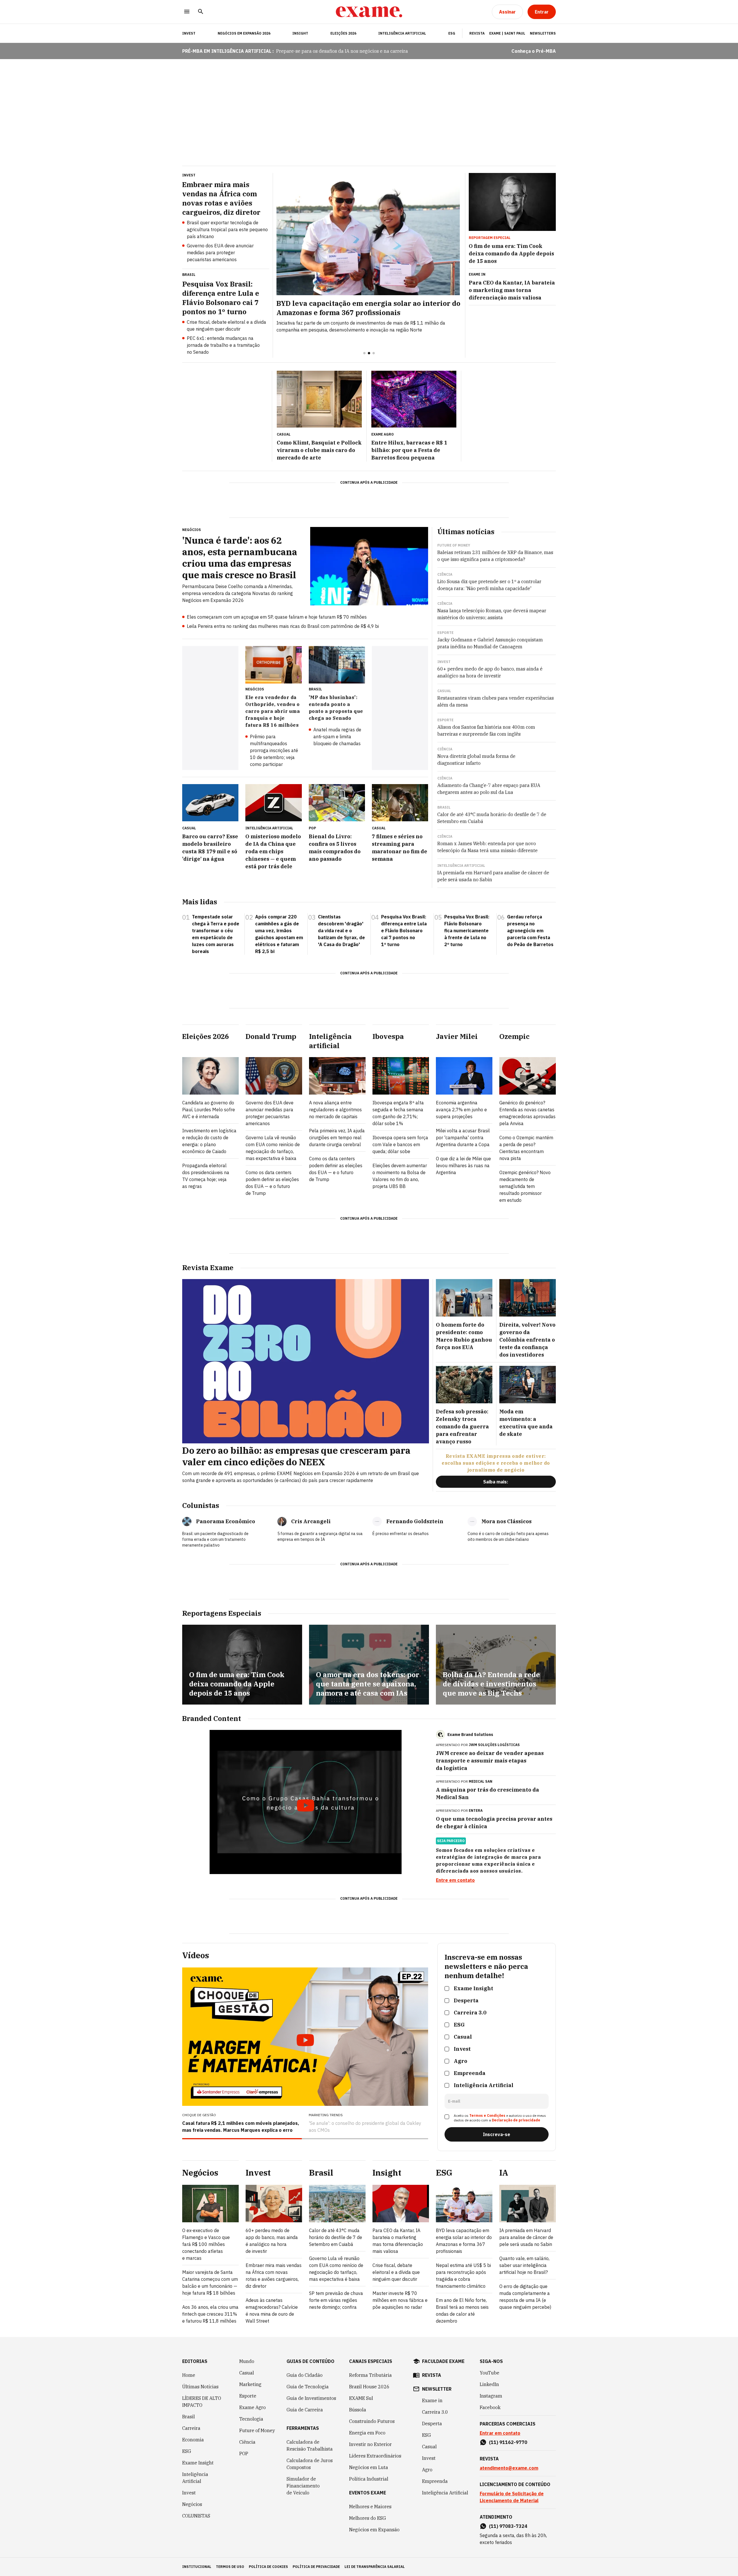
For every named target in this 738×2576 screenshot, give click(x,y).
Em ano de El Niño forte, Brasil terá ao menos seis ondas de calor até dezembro (462, 2311)
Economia (193, 2440)
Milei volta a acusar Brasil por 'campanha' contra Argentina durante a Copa (463, 1138)
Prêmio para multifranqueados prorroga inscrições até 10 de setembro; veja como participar (274, 750)
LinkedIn (489, 2384)
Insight (300, 33)
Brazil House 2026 (369, 2387)
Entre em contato (455, 1880)
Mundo (247, 2361)
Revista (477, 33)
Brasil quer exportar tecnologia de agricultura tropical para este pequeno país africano (227, 229)
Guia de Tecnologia (308, 2387)
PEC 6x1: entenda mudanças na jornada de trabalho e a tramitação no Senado (223, 345)
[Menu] (187, 12)
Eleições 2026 (343, 33)
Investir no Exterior (370, 2444)
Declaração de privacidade (516, 2120)
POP (244, 2453)
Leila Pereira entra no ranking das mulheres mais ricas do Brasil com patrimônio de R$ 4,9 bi (283, 626)
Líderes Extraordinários (375, 2456)
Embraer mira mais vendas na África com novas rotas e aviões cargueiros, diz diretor (274, 2276)
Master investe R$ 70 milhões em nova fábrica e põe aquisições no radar (400, 2300)
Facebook (490, 2407)
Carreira (191, 2428)
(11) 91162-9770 (508, 2442)
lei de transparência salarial (375, 2567)
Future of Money (257, 2430)
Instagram (491, 2396)
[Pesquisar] (201, 12)
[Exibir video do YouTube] (306, 1802)
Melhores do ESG (368, 2518)
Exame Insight (198, 2463)
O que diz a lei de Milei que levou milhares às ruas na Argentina (463, 1165)
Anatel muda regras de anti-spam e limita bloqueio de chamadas (337, 737)
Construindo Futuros (372, 2421)
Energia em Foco (367, 2433)
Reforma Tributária (370, 2375)
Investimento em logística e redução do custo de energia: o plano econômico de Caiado (209, 1141)
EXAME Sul (361, 2398)
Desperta (432, 2424)
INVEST (189, 33)
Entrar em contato (500, 2433)
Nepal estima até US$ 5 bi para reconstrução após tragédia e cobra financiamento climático (463, 2276)
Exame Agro (253, 2407)
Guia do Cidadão (305, 2375)
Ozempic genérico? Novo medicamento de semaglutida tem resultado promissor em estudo (525, 1186)
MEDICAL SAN (481, 1781)
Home (189, 2375)
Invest (189, 2493)
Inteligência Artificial (402, 33)
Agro (427, 2470)
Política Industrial (369, 2479)
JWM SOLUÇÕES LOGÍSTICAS (494, 1745)
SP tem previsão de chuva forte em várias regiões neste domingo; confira (336, 2300)
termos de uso (230, 2567)
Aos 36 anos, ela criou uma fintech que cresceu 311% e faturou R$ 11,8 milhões (210, 2314)
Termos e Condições (487, 2115)
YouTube (490, 2373)
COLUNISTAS (196, 2516)
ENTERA (476, 1810)
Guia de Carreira (305, 2410)
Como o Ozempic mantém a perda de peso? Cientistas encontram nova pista (526, 1148)
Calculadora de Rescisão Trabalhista (310, 2445)
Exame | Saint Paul (507, 33)
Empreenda (435, 2481)
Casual (247, 2373)
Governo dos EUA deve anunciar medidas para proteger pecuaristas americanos (220, 253)
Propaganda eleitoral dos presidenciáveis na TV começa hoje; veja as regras (206, 1176)
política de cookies (268, 2567)
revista (432, 2375)
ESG (452, 33)
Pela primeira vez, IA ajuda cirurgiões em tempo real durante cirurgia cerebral (337, 1138)
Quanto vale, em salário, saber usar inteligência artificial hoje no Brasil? (524, 2265)
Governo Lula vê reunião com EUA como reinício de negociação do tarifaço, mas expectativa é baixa (273, 1148)
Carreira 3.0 (435, 2412)
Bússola (358, 2410)
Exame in (432, 2400)
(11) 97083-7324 (508, 2526)
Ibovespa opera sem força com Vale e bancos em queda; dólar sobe (400, 1144)
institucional (197, 2567)
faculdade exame (443, 2361)
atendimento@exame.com (509, 2468)
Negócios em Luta (369, 2467)
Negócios (192, 2504)
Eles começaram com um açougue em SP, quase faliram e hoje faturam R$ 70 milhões (277, 617)
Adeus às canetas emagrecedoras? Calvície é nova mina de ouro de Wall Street (272, 2311)
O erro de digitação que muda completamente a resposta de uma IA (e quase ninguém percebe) (525, 2297)
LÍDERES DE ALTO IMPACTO (202, 2402)
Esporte (248, 2396)
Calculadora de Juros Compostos (310, 2464)
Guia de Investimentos (311, 2398)
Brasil (189, 2417)
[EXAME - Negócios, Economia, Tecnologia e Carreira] (369, 12)
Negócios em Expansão (374, 2530)
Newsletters (543, 33)
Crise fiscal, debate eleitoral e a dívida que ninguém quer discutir (226, 325)
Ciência (247, 2442)
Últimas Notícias (200, 2387)
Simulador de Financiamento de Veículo (303, 2486)
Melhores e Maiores (370, 2507)
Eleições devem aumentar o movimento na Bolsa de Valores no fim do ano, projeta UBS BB (400, 1176)
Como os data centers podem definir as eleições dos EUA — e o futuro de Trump (272, 1183)
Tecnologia (251, 2419)
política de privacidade (316, 2567)
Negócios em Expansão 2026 (244, 33)
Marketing (250, 2384)
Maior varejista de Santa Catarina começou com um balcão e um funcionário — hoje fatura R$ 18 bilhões (210, 2283)
